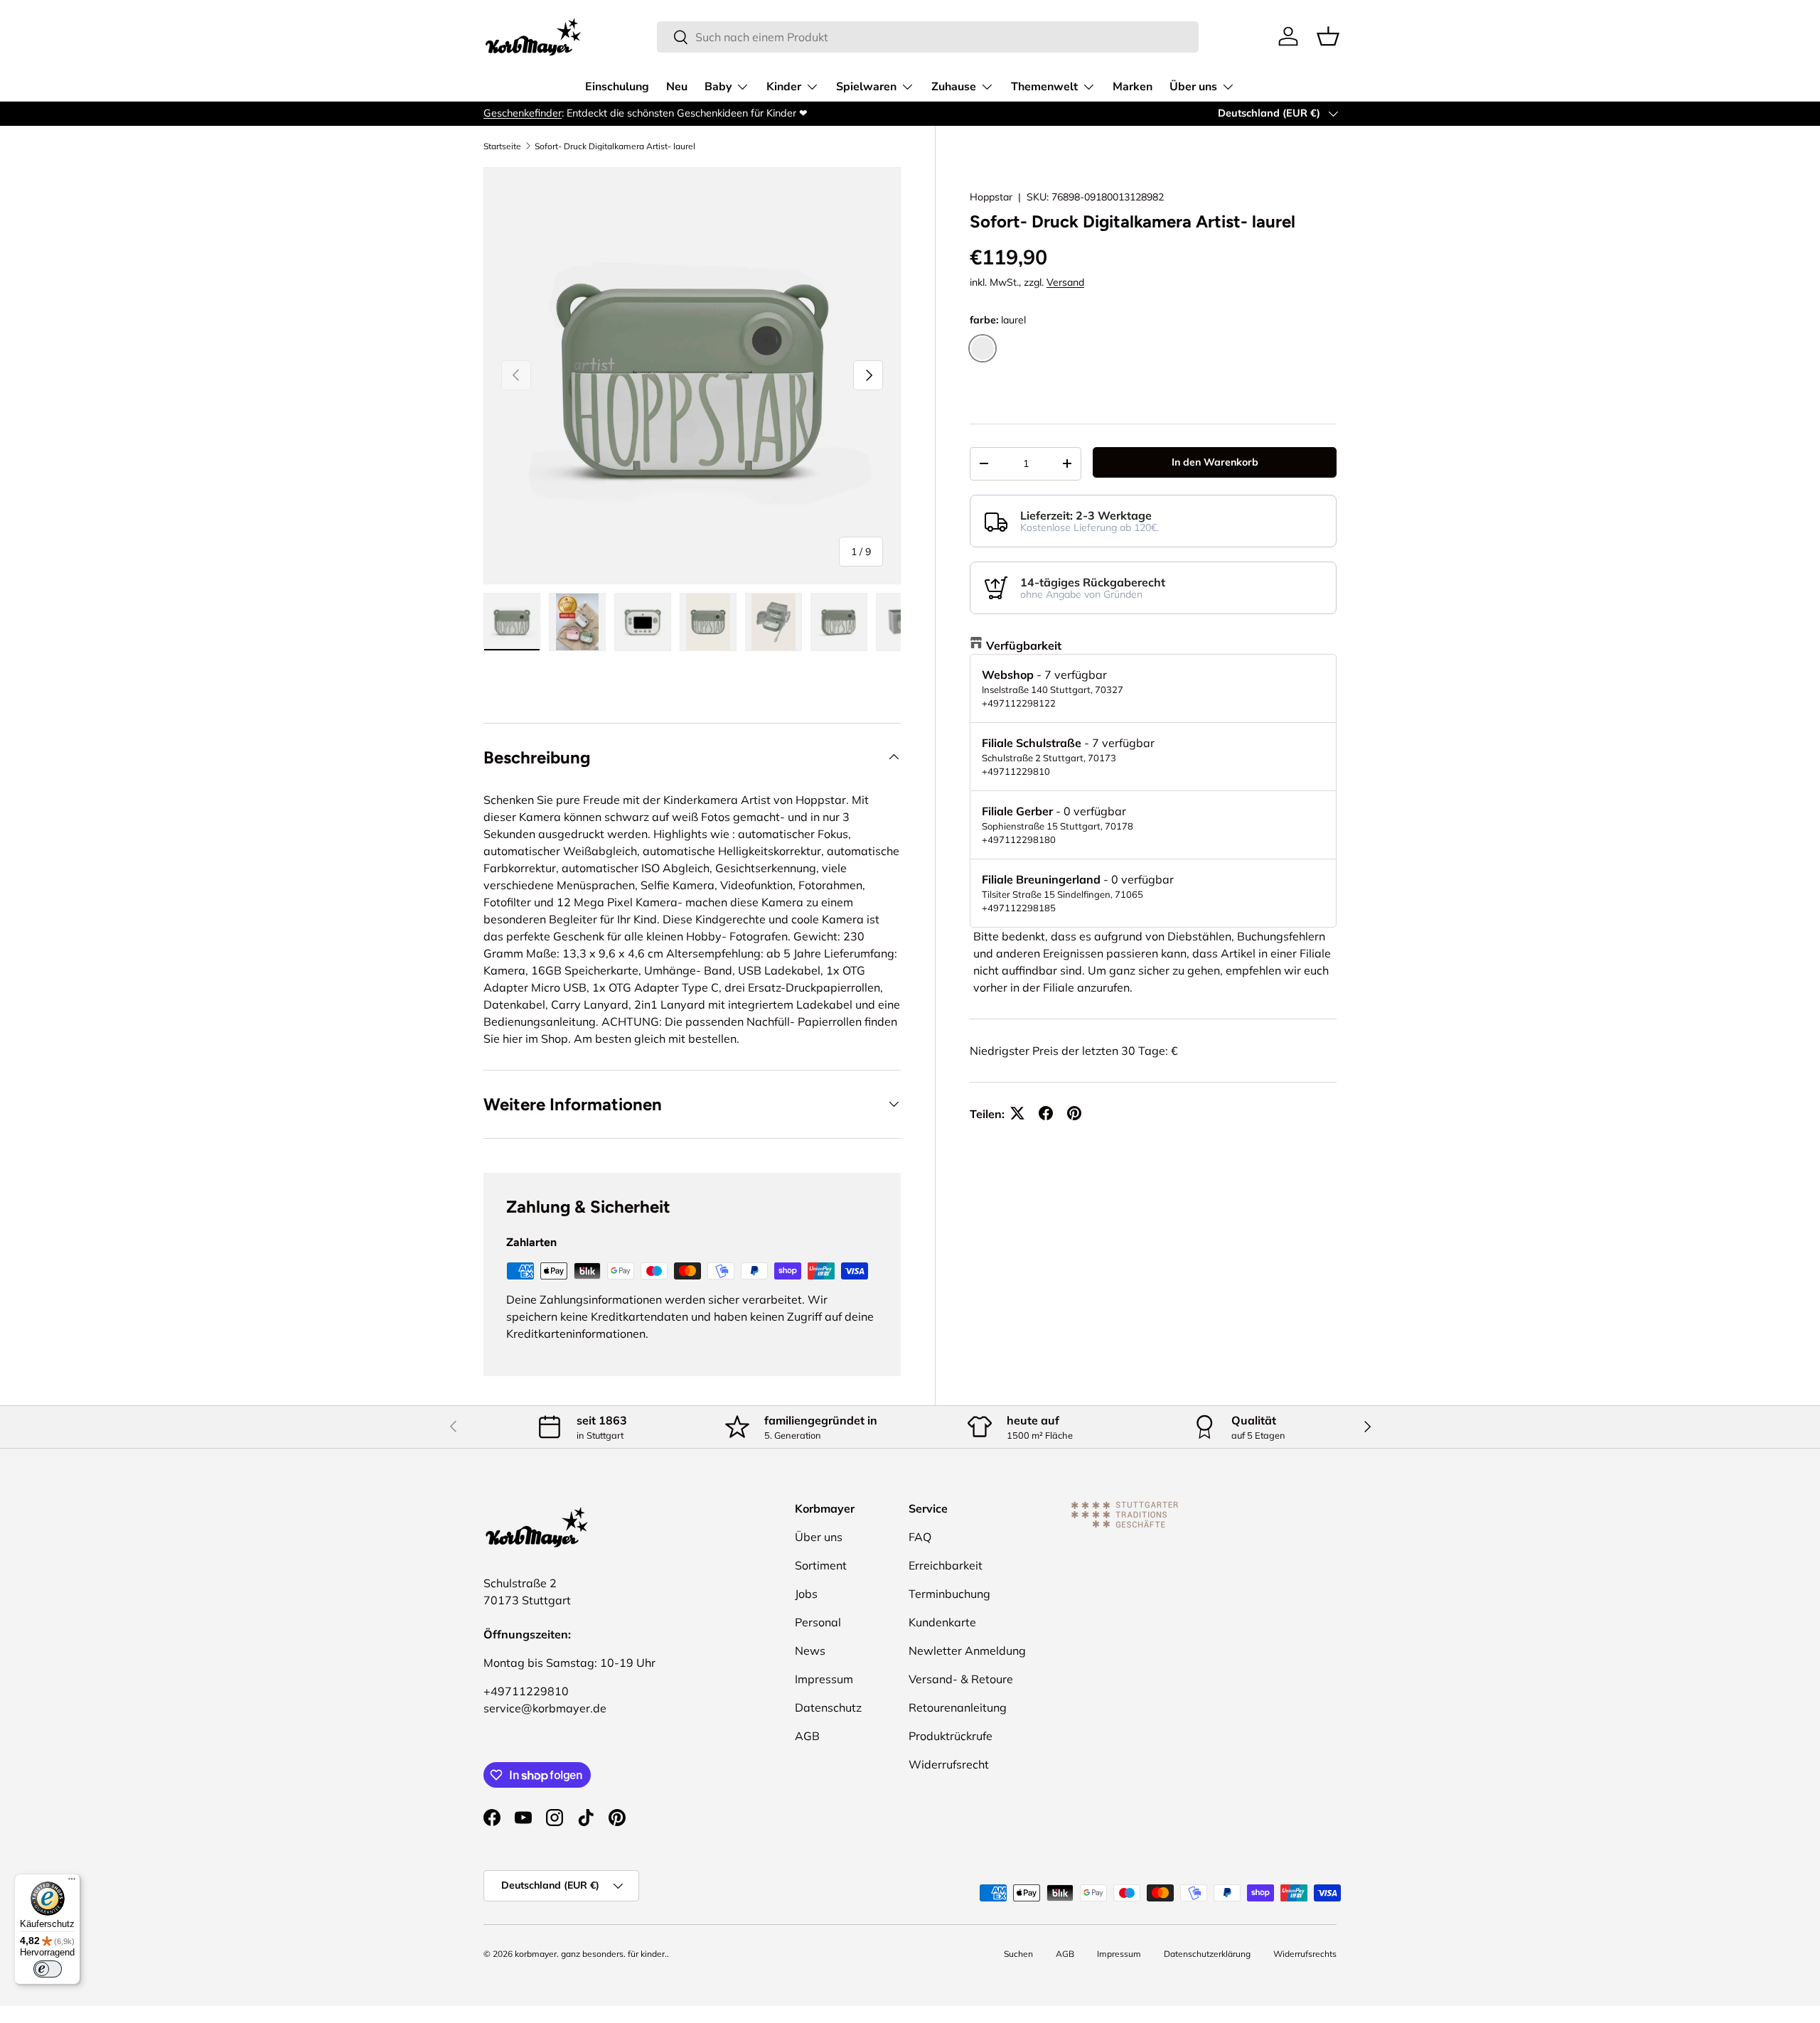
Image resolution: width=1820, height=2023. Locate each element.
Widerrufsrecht (949, 1764)
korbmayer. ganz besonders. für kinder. (591, 1954)
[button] (1328, 36)
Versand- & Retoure (961, 1679)
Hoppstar (991, 197)
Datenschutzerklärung (1207, 1954)
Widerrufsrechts (1305, 1954)
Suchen (1018, 1954)
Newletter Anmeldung (967, 1651)
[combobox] (928, 37)
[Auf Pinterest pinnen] (1074, 1113)
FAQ (920, 1537)
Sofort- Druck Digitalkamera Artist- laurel (615, 146)
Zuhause (954, 87)
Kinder (784, 87)
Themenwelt (1044, 87)
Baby (718, 87)
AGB (807, 1736)
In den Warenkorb (1215, 462)
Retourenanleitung (958, 1707)
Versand (1065, 281)
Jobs (806, 1594)
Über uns (1193, 87)
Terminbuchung (949, 1594)
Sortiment (821, 1565)
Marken (1133, 87)
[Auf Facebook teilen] (1046, 1113)
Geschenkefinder (523, 113)
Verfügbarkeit (1024, 645)
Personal (818, 1622)
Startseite (502, 146)
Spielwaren (866, 87)
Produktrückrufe (951, 1736)
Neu (677, 87)
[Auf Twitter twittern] (1017, 1113)
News (810, 1651)
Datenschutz (828, 1707)
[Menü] (72, 1882)
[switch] (48, 1969)
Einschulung (617, 87)
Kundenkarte (942, 1622)
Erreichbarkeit (946, 1565)
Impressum (824, 1679)
